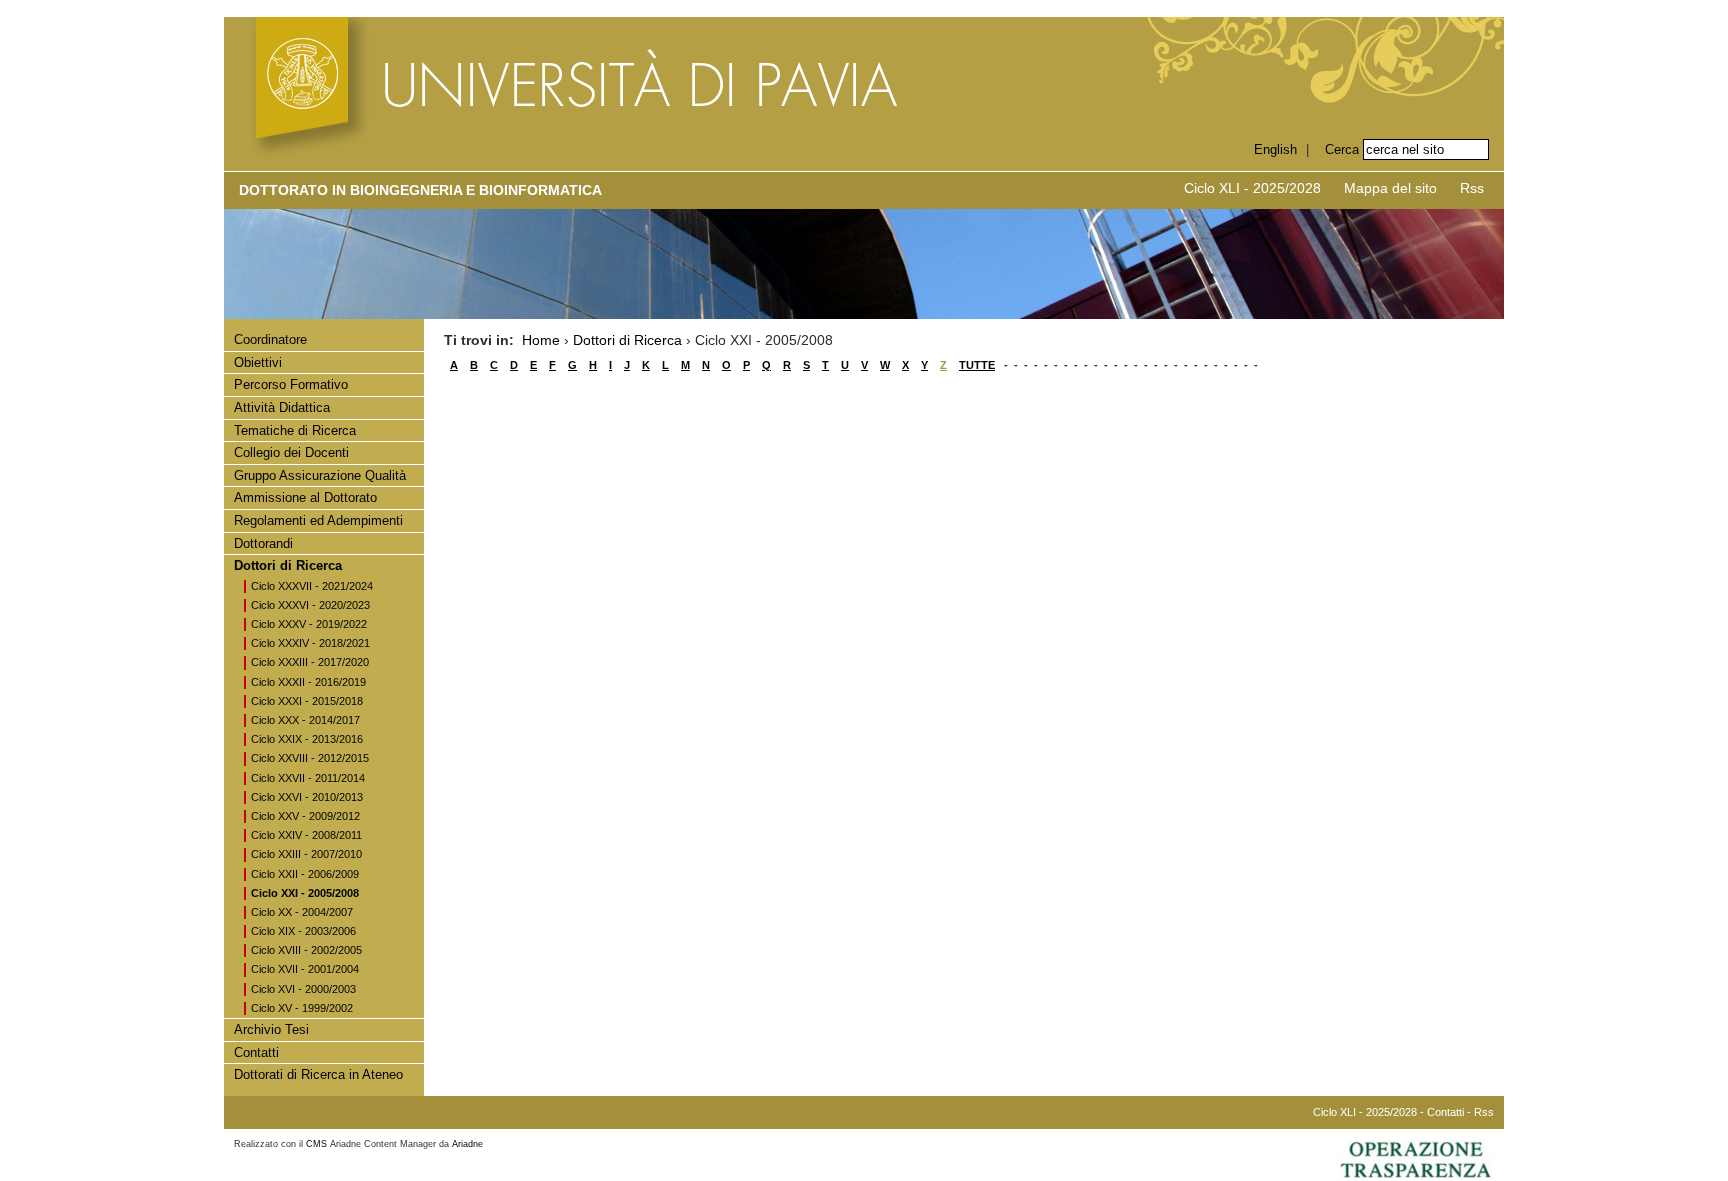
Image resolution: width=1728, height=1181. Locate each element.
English (1275, 149)
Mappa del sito (1390, 188)
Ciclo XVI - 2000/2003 (303, 989)
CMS (316, 1144)
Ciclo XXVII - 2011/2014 (308, 778)
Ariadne (467, 1144)
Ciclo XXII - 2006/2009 (305, 874)
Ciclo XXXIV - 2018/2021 (310, 643)
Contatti (256, 1052)
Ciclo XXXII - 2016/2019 (308, 682)
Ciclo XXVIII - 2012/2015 (310, 758)
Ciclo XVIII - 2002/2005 (306, 950)
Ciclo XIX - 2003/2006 (303, 931)
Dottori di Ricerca (288, 565)
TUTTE (977, 365)
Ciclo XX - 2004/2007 (302, 912)
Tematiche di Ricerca (295, 430)
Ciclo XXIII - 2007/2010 (306, 854)
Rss (1472, 188)
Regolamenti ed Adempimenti (318, 520)
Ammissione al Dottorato (305, 497)
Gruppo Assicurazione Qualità (320, 475)
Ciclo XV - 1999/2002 (302, 1008)
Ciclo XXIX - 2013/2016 (307, 739)
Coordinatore (270, 339)
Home (541, 340)
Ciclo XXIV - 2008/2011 (306, 835)
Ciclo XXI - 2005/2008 (305, 893)
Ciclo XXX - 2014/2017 (305, 720)
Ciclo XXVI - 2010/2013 (307, 797)
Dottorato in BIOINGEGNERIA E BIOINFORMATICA (420, 190)
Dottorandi (263, 543)
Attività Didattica (282, 407)
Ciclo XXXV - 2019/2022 (309, 624)
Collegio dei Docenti (291, 452)
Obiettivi (258, 362)
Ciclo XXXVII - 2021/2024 (312, 586)
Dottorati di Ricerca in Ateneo (318, 1074)
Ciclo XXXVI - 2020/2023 (310, 605)
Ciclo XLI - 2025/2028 (1252, 188)
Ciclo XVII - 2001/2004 (305, 969)
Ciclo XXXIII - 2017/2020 (310, 662)
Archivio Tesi (271, 1029)
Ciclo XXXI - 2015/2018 (307, 701)
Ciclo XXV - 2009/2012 (305, 816)
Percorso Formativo (291, 384)
